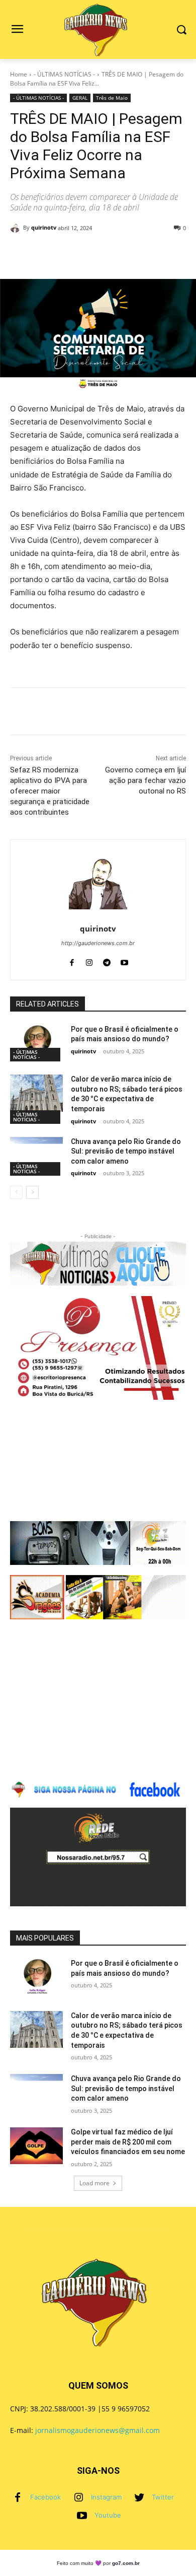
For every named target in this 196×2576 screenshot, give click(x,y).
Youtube (108, 2515)
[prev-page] (16, 1192)
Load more (94, 2183)
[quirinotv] (17, 228)
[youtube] (124, 960)
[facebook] (72, 960)
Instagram (106, 2497)
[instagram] (89, 960)
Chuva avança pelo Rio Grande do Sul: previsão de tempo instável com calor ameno (126, 1151)
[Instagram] (78, 2497)
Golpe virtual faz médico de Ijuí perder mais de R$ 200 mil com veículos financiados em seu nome (128, 2142)
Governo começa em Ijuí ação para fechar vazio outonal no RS (145, 780)
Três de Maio (112, 98)
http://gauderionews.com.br (98, 943)
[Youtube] (82, 2516)
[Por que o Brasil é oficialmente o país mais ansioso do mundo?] (36, 1043)
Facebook (45, 2497)
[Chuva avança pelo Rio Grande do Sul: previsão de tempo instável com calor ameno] (36, 1156)
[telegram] (107, 960)
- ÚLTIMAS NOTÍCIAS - (64, 74)
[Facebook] (18, 2497)
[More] (138, 254)
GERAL (80, 98)
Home (19, 74)
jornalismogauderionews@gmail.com (97, 2430)
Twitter (163, 2497)
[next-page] (32, 1192)
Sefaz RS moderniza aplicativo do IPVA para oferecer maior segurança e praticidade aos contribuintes (50, 791)
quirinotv (44, 227)
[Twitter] (139, 2497)
